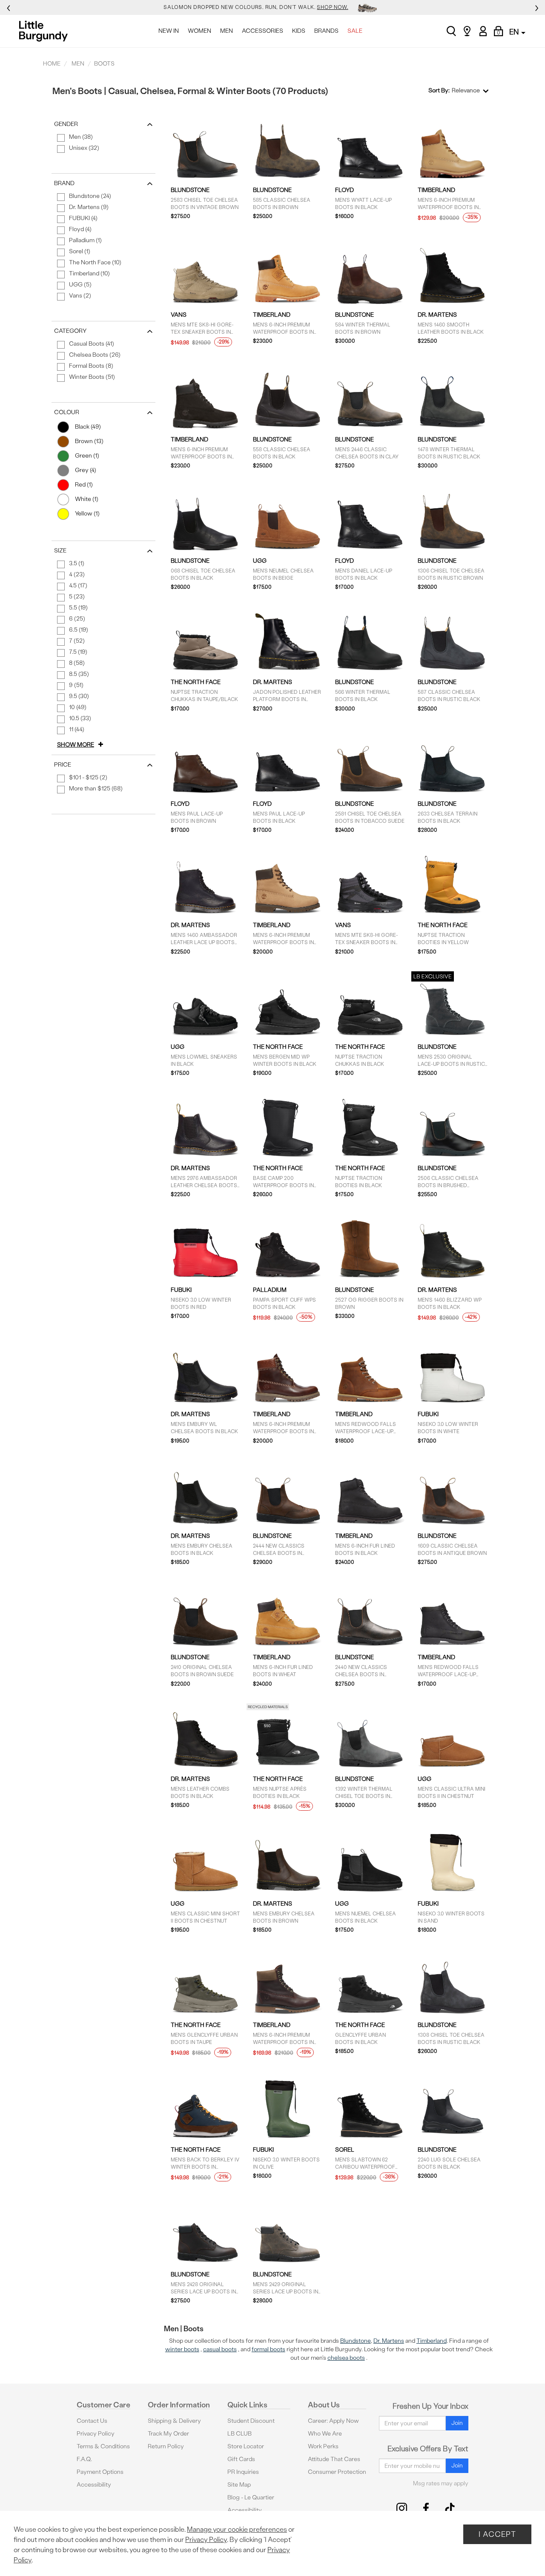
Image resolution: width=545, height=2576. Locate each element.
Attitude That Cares (334, 2459)
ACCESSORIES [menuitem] (262, 31)
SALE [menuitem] (355, 31)
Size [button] (60, 551)
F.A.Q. (84, 2459)
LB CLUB (240, 2434)
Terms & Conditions (103, 2446)
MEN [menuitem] (227, 31)
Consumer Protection (337, 2472)
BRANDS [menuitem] (326, 31)
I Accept (497, 2534)
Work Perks (323, 2446)
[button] (82, 745)
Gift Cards (241, 2459)
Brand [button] (64, 183)
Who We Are (325, 2434)
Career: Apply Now (333, 2421)
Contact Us (92, 2421)
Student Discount (251, 2421)
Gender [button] (66, 124)
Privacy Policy (96, 2434)
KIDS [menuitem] (299, 31)
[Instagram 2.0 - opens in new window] (402, 2508)
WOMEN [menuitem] (199, 31)
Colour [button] (67, 412)
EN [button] (515, 32)
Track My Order (168, 2434)
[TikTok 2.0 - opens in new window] (450, 2508)
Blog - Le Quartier (251, 2497)
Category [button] (70, 331)
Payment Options (100, 2472)
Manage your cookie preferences (237, 2529)
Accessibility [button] (94, 2485)
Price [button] (63, 765)
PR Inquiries (243, 2472)
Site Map (239, 2485)
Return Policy (166, 2446)
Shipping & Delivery (174, 2421)
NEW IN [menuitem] (169, 31)
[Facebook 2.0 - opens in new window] (426, 2508)
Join (457, 2423)
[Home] (46, 31)
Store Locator (246, 2446)
